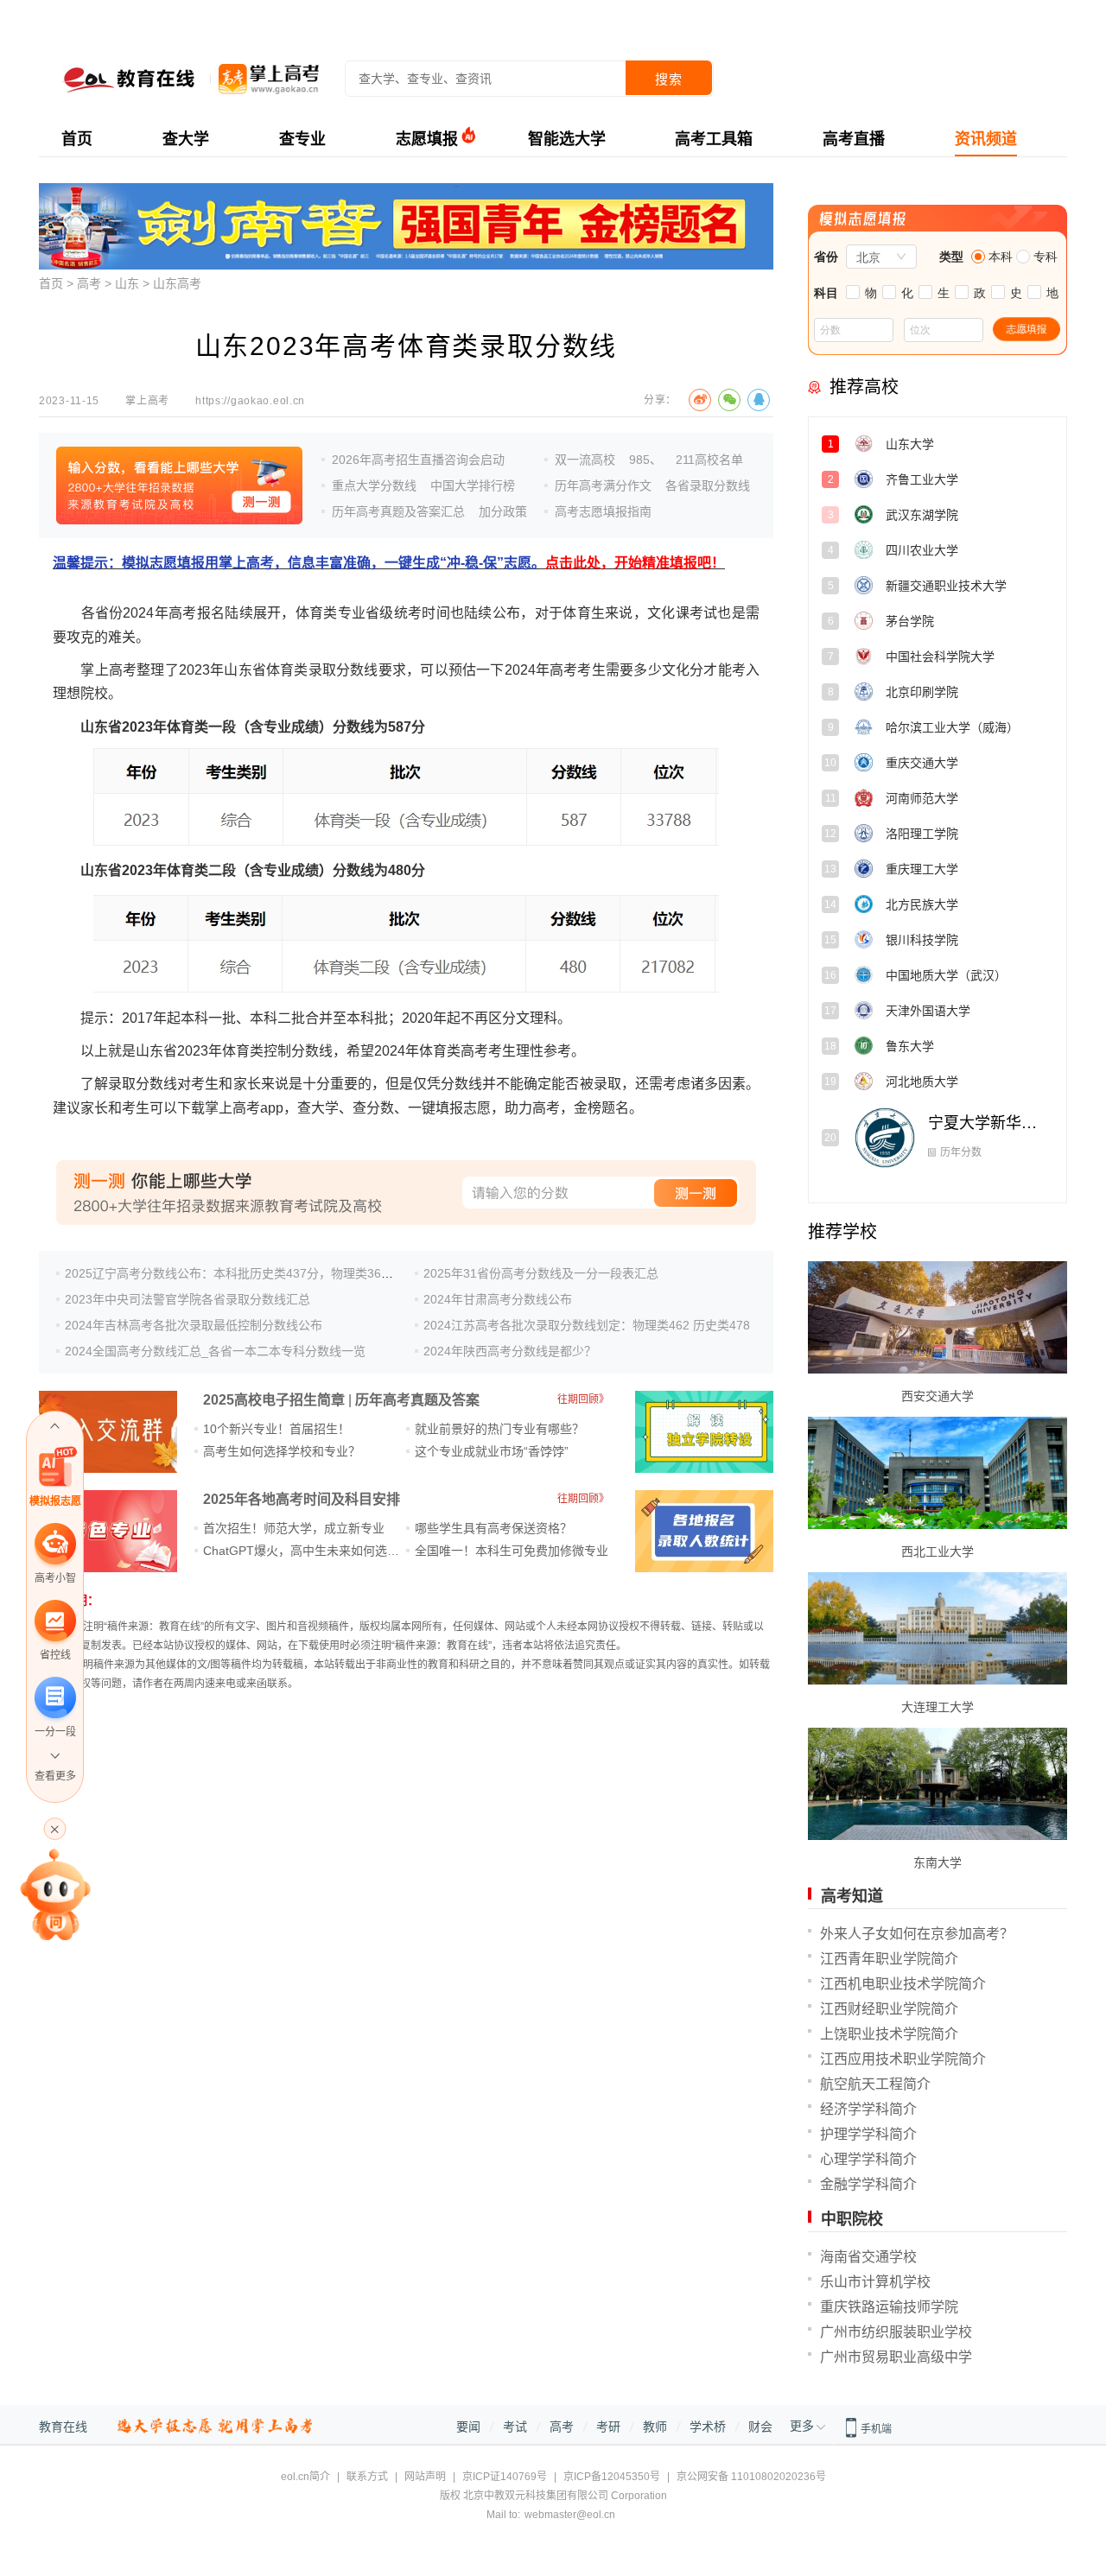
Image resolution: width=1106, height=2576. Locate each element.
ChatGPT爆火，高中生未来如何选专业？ (313, 1551)
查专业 (302, 139)
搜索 (669, 79)
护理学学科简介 (868, 2134)
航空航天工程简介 (875, 2084)
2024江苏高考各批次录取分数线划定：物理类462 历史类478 (587, 1325)
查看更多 (55, 1776)
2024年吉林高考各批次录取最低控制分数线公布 (194, 1325)
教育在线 (63, 2427)
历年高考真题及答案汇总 (398, 511)
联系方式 (367, 2477)
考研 (608, 2427)
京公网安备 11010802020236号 (751, 2477)
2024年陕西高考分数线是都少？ (510, 1351)
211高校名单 (709, 460)
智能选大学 (567, 139)
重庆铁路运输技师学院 (889, 2307)
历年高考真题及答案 (417, 1400)
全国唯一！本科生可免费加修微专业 (512, 1551)
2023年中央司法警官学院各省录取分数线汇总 (188, 1299)
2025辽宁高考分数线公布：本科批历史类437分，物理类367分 (232, 1273)
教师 (655, 2427)
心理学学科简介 (868, 2159)
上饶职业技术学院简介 (889, 2034)
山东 (127, 283)
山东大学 (959, 450)
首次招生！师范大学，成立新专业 (294, 1528)
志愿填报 (427, 139)
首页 (77, 139)
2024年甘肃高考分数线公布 (498, 1299)
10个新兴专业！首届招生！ (276, 1429)
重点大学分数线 (374, 485)
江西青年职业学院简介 (889, 1959)
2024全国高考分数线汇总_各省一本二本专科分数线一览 (215, 1351)
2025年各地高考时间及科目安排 (302, 1499)
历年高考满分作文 (603, 485)
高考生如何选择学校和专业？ (282, 1451)
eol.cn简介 (305, 2477)
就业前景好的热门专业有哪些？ (499, 1429)
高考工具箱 (714, 139)
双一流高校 (585, 460)
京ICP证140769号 (505, 2477)
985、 (645, 460)
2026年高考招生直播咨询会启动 (418, 460)
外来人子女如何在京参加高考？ (917, 1934)
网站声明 (425, 2477)
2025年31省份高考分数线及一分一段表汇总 (541, 1273)
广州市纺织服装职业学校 (896, 2332)
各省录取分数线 (708, 485)
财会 (760, 2427)
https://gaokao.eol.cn (250, 401)
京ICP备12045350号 (612, 2477)
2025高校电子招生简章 (274, 1400)
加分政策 (503, 511)
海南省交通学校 (868, 2257)
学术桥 (708, 2427)
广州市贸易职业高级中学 (896, 2357)
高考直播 (854, 139)
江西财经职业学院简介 (889, 2009)
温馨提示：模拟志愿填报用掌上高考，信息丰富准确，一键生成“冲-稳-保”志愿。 (389, 563)
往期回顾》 (583, 1399)
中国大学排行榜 (473, 485)
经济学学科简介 (868, 2109)
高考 (89, 283)
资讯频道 (986, 139)
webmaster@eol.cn (570, 2515)
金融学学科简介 (868, 2184)
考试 (515, 2427)
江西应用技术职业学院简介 (903, 2059)
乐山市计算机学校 (875, 2282)
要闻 (468, 2427)
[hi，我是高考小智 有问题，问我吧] (55, 1894)
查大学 (186, 139)
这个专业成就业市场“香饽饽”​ (492, 1451)
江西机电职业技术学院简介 (903, 1984)
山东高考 (177, 283)
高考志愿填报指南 (603, 511)
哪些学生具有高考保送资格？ (493, 1528)
